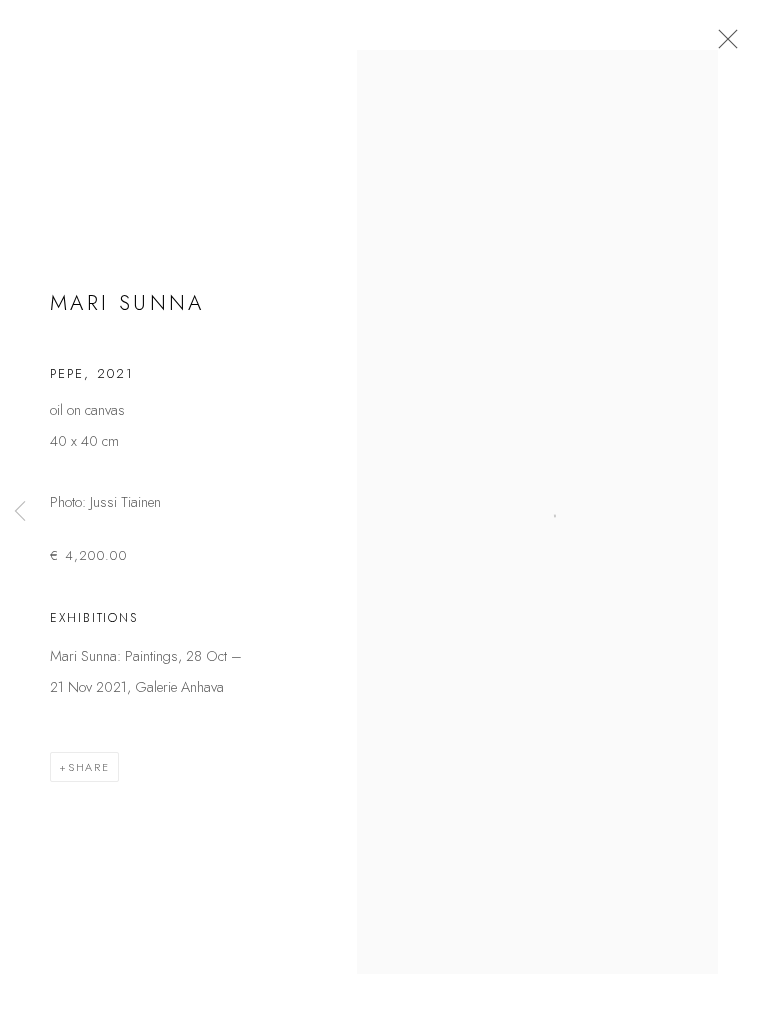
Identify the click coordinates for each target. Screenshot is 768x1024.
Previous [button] (20, 512)
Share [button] (89, 767)
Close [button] (723, 45)
